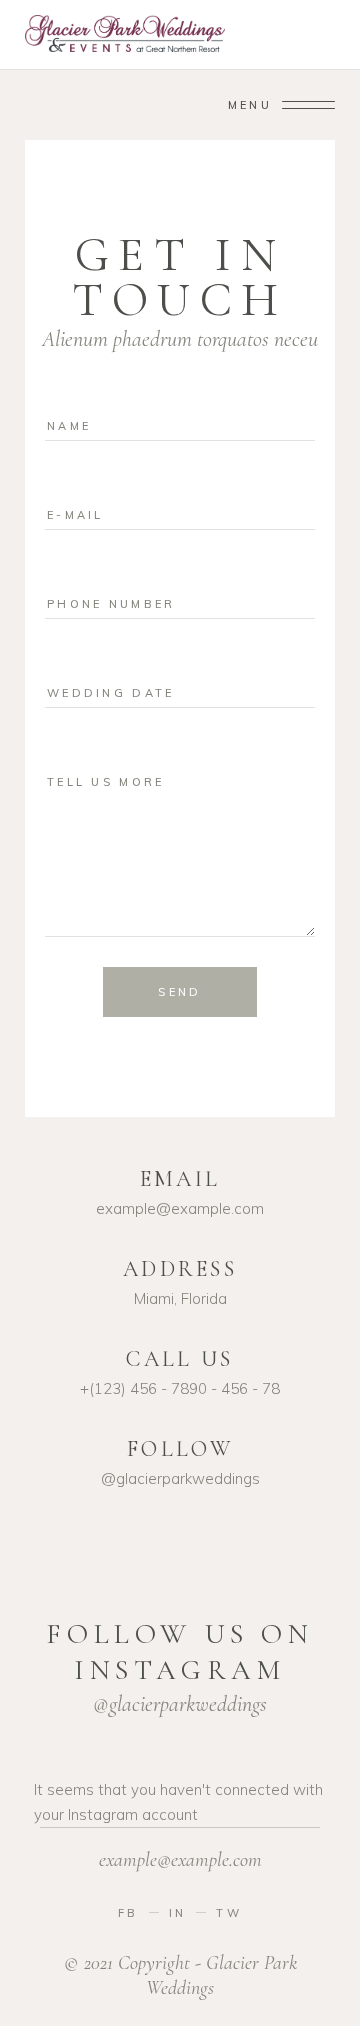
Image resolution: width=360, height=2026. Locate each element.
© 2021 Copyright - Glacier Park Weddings (180, 1975)
